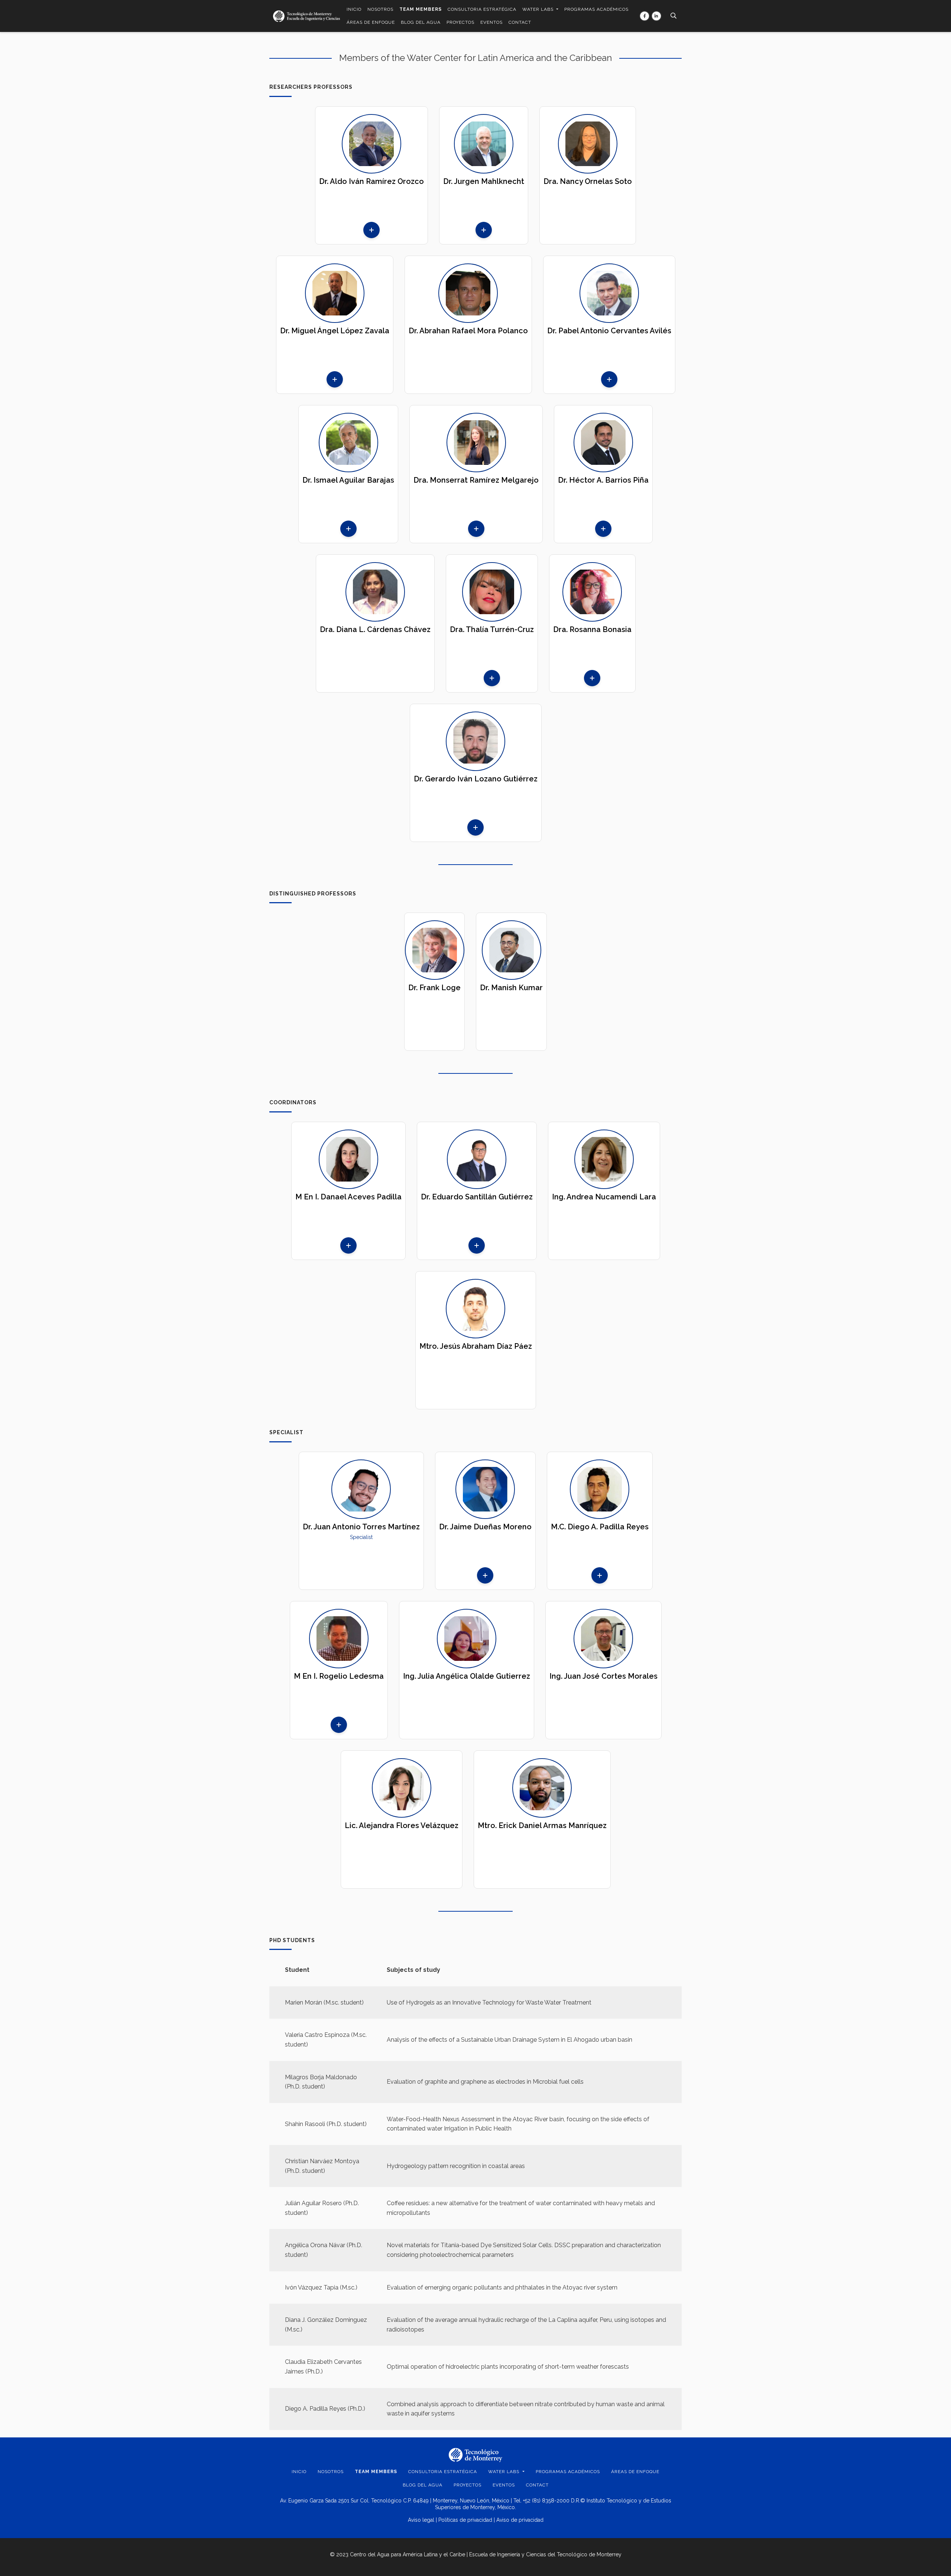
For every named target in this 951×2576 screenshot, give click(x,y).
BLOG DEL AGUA (421, 22)
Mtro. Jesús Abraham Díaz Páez (476, 1346)
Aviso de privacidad (520, 2520)
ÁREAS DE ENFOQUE (371, 22)
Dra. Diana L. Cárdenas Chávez (375, 629)
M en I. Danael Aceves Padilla (348, 1197)
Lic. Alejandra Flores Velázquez (402, 1825)
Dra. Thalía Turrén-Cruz (492, 629)
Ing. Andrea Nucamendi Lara (604, 1197)
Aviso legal (421, 2520)
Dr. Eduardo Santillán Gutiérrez (477, 1197)
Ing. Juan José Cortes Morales (603, 1676)
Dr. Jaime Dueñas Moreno (485, 1527)
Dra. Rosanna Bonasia (592, 629)
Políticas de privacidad (465, 2520)
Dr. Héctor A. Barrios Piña (603, 480)
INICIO (354, 9)
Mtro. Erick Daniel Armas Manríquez (542, 1825)
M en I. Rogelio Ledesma (339, 1676)
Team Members (421, 9)
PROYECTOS (460, 22)
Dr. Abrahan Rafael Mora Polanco (468, 331)
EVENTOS (491, 22)
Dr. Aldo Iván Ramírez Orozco (371, 181)
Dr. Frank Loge (434, 988)
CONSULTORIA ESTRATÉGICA (482, 9)
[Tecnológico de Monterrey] (306, 16)
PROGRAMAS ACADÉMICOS (596, 9)
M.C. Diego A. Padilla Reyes (600, 1527)
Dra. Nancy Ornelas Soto (588, 181)
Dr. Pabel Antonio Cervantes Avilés (609, 331)
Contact (520, 22)
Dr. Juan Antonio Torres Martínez (361, 1527)
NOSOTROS (380, 9)
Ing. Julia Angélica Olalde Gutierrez (467, 1676)
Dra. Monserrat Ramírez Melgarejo (476, 480)
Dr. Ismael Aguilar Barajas (348, 480)
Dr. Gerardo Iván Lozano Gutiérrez (476, 779)
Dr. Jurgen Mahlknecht (484, 181)
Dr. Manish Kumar (511, 988)
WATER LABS (539, 9)
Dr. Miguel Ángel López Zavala (335, 331)
